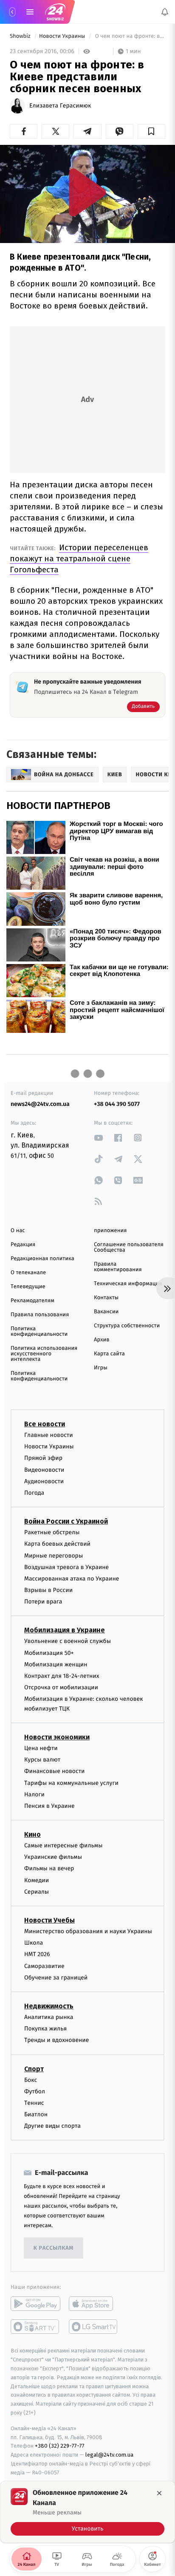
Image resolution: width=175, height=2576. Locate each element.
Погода (34, 1493)
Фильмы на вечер (49, 1868)
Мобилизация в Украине (65, 1630)
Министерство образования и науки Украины (88, 1931)
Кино (32, 1834)
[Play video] (87, 192)
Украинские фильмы (53, 1857)
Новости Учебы (49, 1920)
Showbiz (21, 36)
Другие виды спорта (52, 2126)
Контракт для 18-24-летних (62, 1676)
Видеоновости (44, 1470)
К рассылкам (54, 2248)
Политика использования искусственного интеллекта (44, 1354)
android (35, 2304)
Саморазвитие (44, 1966)
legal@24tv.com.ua (109, 2455)
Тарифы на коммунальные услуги (71, 1783)
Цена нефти (41, 1748)
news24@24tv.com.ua (40, 1104)
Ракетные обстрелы (52, 1532)
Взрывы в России (48, 1590)
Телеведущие (28, 1287)
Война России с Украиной (66, 1521)
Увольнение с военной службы (68, 1641)
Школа (34, 1943)
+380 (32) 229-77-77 (60, 2446)
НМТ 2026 (37, 1954)
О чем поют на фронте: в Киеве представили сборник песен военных (129, 36)
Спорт (34, 2069)
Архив (102, 1340)
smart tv (35, 2327)
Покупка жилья (45, 2029)
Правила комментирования (118, 1267)
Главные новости (49, 1435)
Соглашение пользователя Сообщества (129, 1247)
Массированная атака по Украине (72, 1579)
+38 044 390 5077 (117, 1104)
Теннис (34, 2103)
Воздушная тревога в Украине (66, 1567)
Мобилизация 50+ (49, 1653)
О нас (18, 1231)
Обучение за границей (56, 1978)
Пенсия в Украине (49, 1806)
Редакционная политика (42, 1259)
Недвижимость (49, 2006)
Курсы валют (42, 1760)
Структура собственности (127, 1326)
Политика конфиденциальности (39, 1332)
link (99, 1138)
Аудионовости (44, 1481)
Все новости (45, 1424)
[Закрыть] (159, 2493)
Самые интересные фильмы (63, 1845)
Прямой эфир (43, 1458)
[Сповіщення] (165, 12)
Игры (101, 1368)
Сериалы (37, 1892)
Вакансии (106, 1312)
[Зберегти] (151, 131)
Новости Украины (63, 36)
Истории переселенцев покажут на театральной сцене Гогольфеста (79, 558)
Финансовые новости (54, 1771)
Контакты (106, 1298)
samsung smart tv (94, 2327)
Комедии (37, 1880)
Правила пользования (40, 1315)
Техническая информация (128, 1284)
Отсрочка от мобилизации (61, 1687)
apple (94, 2304)
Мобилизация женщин (56, 1664)
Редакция (23, 1245)
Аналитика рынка (49, 2017)
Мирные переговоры (54, 1556)
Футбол (35, 2091)
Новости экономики (57, 1737)
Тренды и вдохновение (56, 2040)
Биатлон (36, 2114)
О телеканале (28, 1273)
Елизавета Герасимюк (60, 106)
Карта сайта (109, 1354)
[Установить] (87, 2512)
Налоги (34, 1794)
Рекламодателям (32, 1301)
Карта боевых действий (57, 1544)
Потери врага (43, 1602)
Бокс (31, 2080)
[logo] (55, 12)
